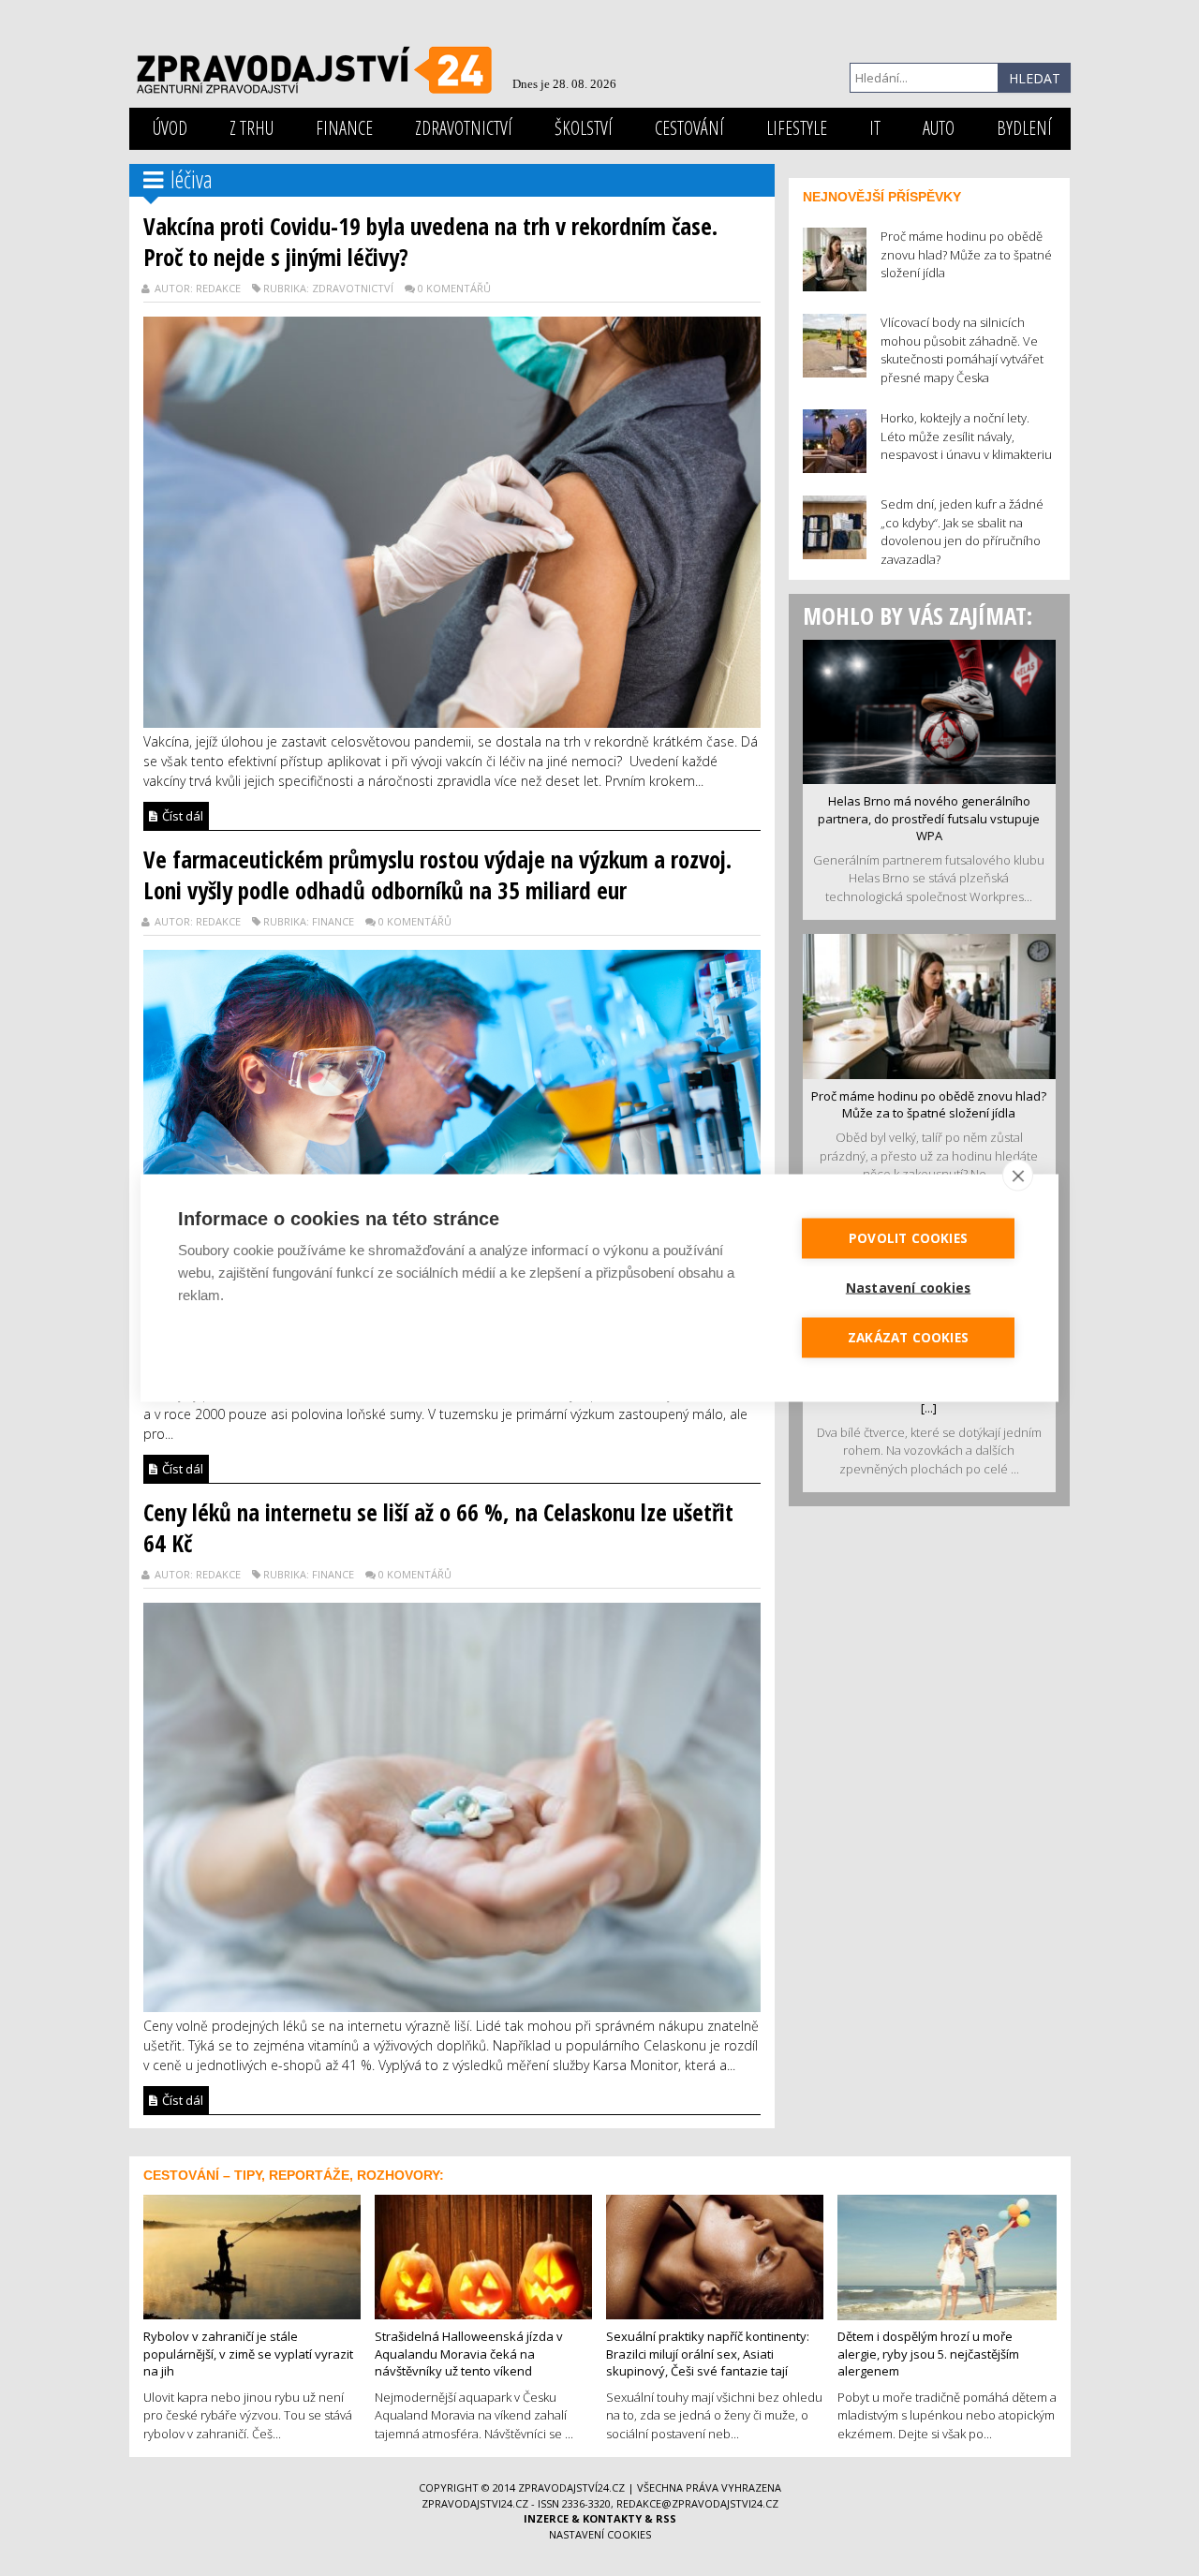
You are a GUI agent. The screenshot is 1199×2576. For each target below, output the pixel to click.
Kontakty (612, 2518)
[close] (1018, 1176)
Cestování (689, 128)
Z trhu (252, 128)
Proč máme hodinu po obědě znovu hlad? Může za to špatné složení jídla (929, 1105)
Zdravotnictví (464, 128)
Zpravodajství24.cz (571, 2487)
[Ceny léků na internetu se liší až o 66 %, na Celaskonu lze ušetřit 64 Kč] (452, 1806)
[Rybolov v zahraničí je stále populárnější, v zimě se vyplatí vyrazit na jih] (252, 2255)
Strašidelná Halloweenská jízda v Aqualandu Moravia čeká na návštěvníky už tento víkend (469, 2354)
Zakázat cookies (908, 1338)
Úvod (170, 128)
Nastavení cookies (600, 2534)
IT (875, 128)
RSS (666, 2518)
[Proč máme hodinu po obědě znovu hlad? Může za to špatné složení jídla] (929, 1005)
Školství (584, 128)
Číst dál (181, 816)
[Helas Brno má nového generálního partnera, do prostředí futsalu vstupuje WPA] (929, 710)
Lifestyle (797, 128)
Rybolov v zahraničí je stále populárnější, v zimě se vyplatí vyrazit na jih (248, 2354)
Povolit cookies (908, 1238)
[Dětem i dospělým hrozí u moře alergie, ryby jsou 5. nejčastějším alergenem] (947, 2256)
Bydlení (1024, 128)
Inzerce (546, 2518)
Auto (939, 128)
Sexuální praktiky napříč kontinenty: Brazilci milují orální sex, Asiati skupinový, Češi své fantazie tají (708, 2354)
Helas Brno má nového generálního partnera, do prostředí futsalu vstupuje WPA (929, 818)
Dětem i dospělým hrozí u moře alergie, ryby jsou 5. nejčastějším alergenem (928, 2354)
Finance (344, 128)
